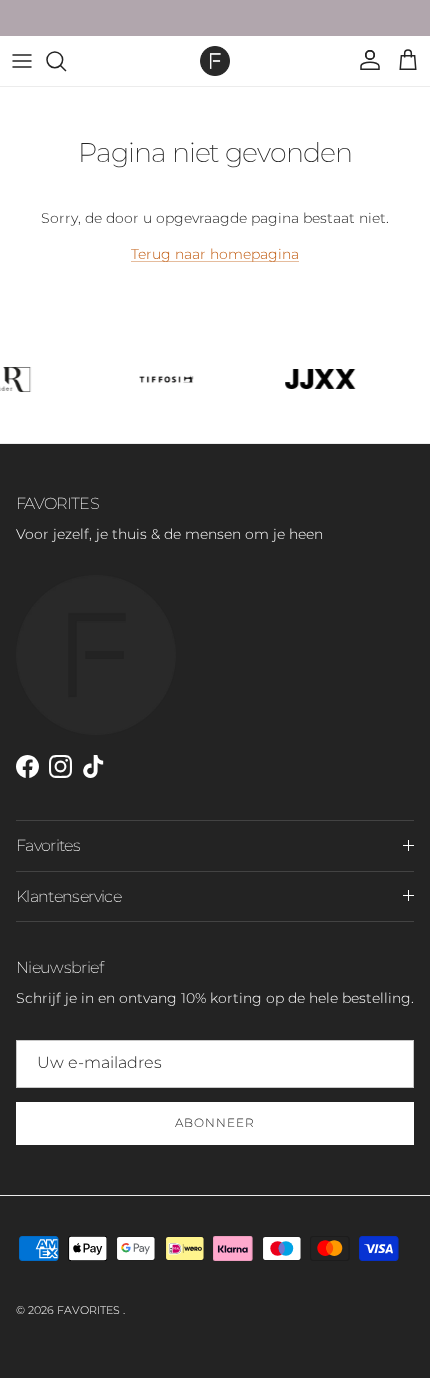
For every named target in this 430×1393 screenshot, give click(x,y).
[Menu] (22, 61)
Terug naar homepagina (215, 254)
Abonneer (215, 1122)
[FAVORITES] (215, 61)
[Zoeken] (66, 61)
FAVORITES (90, 1310)
